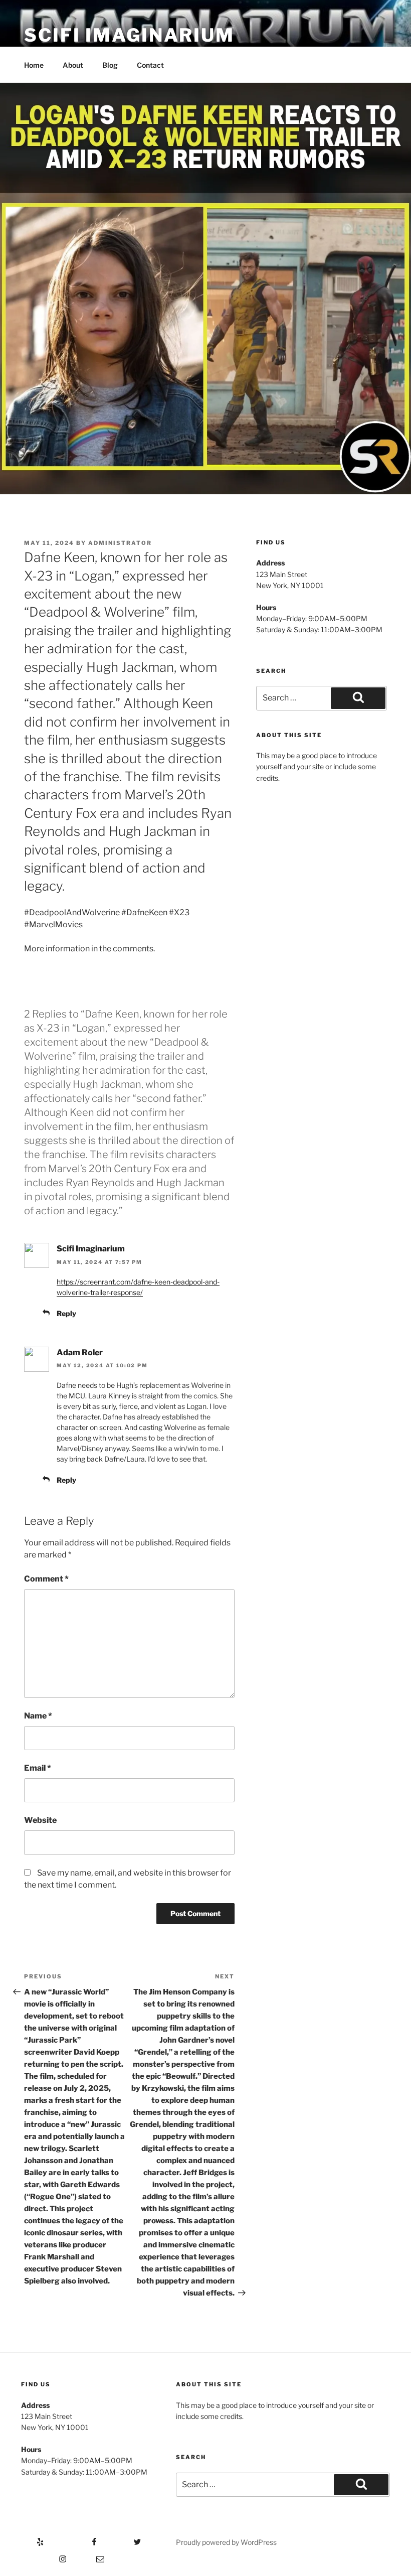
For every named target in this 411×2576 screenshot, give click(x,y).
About (73, 65)
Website (40, 1820)
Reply (66, 1313)
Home (34, 65)
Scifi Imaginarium (129, 35)
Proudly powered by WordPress (226, 2542)
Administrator (120, 543)
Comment (46, 1579)
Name (38, 1716)
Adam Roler (80, 1352)
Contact (150, 65)
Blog (110, 65)
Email (38, 1768)
